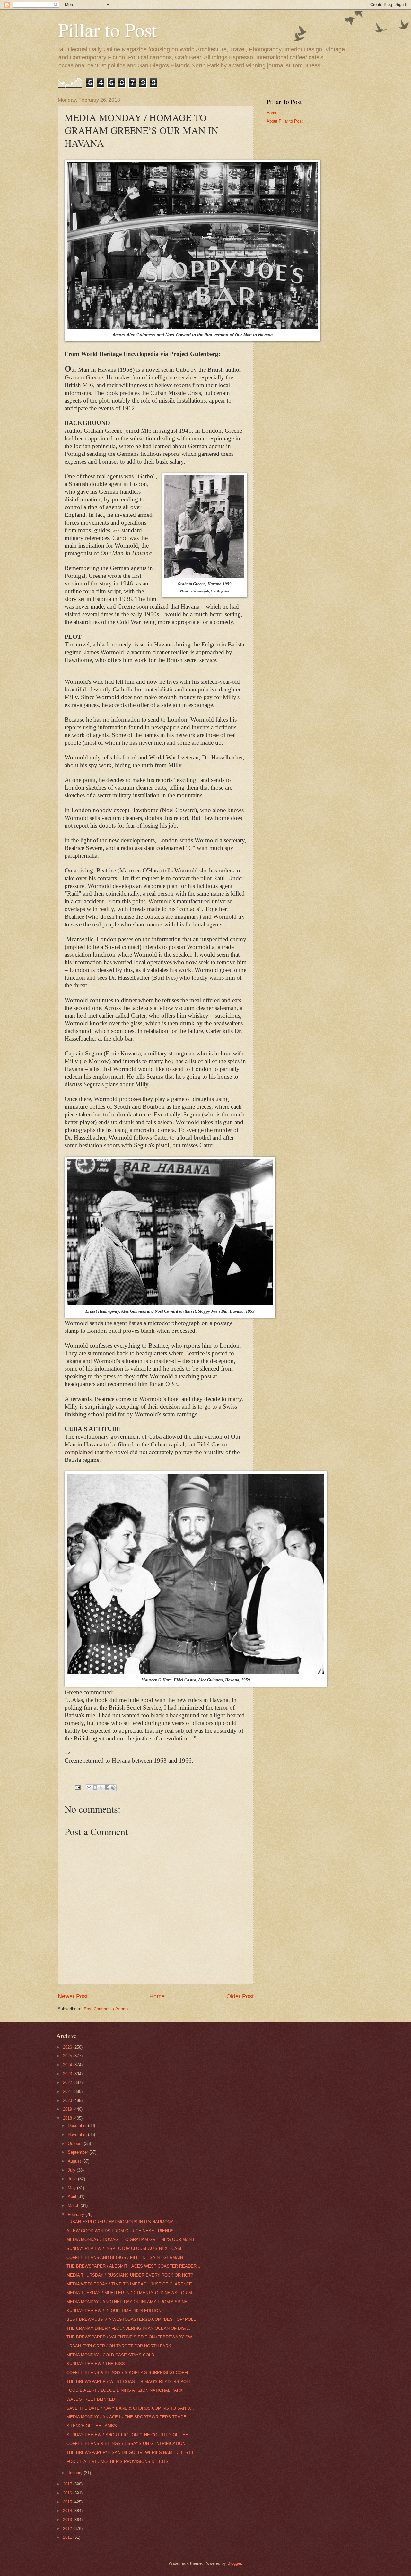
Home (157, 1996)
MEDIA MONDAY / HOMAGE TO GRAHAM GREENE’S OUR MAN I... (132, 2239)
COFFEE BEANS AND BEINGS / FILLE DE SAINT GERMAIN (125, 2257)
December (78, 2125)
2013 (68, 2520)
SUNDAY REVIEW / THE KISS (96, 2364)
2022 (68, 2082)
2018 (68, 2118)
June (73, 2179)
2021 (68, 2091)
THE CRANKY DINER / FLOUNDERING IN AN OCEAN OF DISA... (129, 2328)
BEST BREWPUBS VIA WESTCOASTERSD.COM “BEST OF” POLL (131, 2319)
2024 (68, 2065)
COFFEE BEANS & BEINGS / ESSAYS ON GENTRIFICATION (126, 2444)
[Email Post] (77, 1787)
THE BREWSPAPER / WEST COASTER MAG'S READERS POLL (129, 2382)
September (79, 2152)
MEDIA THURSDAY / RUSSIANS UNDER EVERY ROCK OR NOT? (130, 2275)
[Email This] (89, 1788)
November (78, 2134)
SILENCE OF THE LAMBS (92, 2426)
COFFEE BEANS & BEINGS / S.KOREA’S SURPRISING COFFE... (130, 2373)
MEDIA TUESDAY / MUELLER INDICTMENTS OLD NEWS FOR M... (131, 2293)
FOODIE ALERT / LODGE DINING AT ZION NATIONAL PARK (125, 2390)
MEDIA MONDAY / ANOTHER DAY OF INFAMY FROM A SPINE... (129, 2302)
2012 (68, 2529)
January (76, 2473)
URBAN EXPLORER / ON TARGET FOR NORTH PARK (119, 2346)
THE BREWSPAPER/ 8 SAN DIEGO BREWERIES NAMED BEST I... (132, 2453)
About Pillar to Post (285, 121)
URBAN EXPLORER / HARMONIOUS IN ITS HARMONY (120, 2222)
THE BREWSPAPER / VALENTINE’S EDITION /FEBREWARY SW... (131, 2337)
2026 (68, 2047)
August (75, 2161)
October (76, 2143)
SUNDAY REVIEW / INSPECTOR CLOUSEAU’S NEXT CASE (125, 2248)
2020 (68, 2100)
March (74, 2205)
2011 (68, 2537)
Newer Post (73, 1996)
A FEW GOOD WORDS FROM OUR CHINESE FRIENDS (120, 2231)
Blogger (234, 2563)
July (72, 2170)
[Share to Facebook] (107, 1788)
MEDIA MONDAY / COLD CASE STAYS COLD (110, 2355)
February (77, 2214)
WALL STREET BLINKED (91, 2399)
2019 (68, 2109)
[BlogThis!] (95, 1788)
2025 (68, 2056)
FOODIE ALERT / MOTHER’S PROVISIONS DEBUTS (118, 2462)
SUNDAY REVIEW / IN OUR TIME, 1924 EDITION (114, 2311)
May (72, 2188)
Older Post (240, 1996)
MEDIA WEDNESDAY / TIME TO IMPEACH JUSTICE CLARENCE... (131, 2284)
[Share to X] (101, 1788)
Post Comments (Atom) (106, 2009)
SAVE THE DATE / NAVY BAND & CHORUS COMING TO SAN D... (130, 2408)
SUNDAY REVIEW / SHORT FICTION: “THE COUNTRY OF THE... (129, 2435)
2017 (68, 2484)
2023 (68, 2074)
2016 (68, 2493)
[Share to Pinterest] (113, 1788)
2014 (68, 2511)
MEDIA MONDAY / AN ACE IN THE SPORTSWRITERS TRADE (126, 2417)
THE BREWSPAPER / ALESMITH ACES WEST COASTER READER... (133, 2266)
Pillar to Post (107, 30)
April (73, 2196)
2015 (68, 2502)
